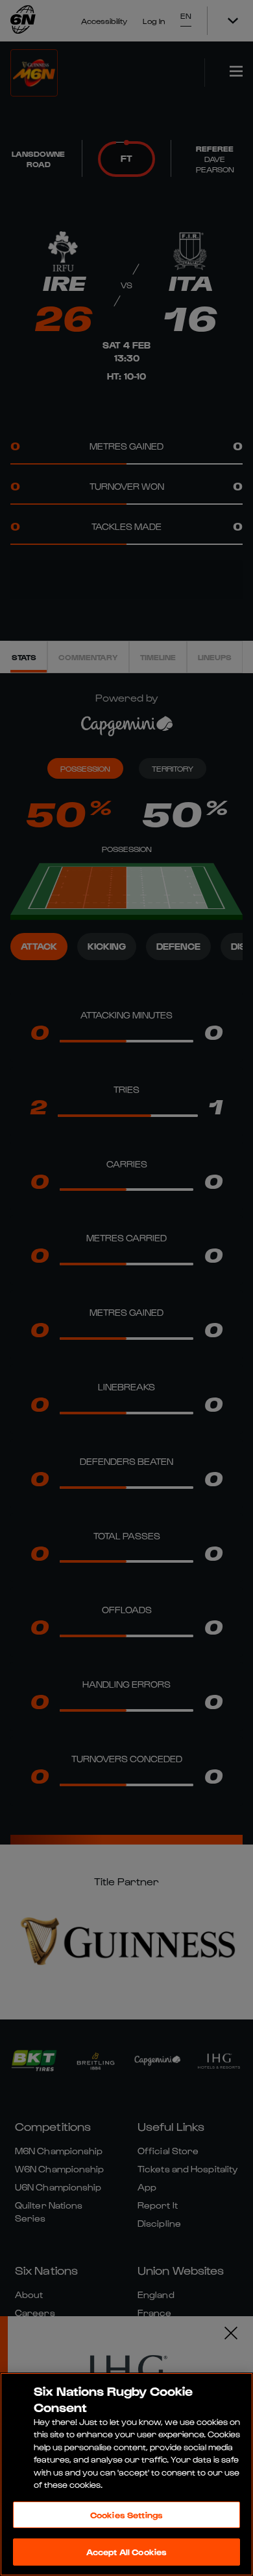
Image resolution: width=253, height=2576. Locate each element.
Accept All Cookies (126, 2552)
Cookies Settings (126, 2515)
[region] (126, 2474)
